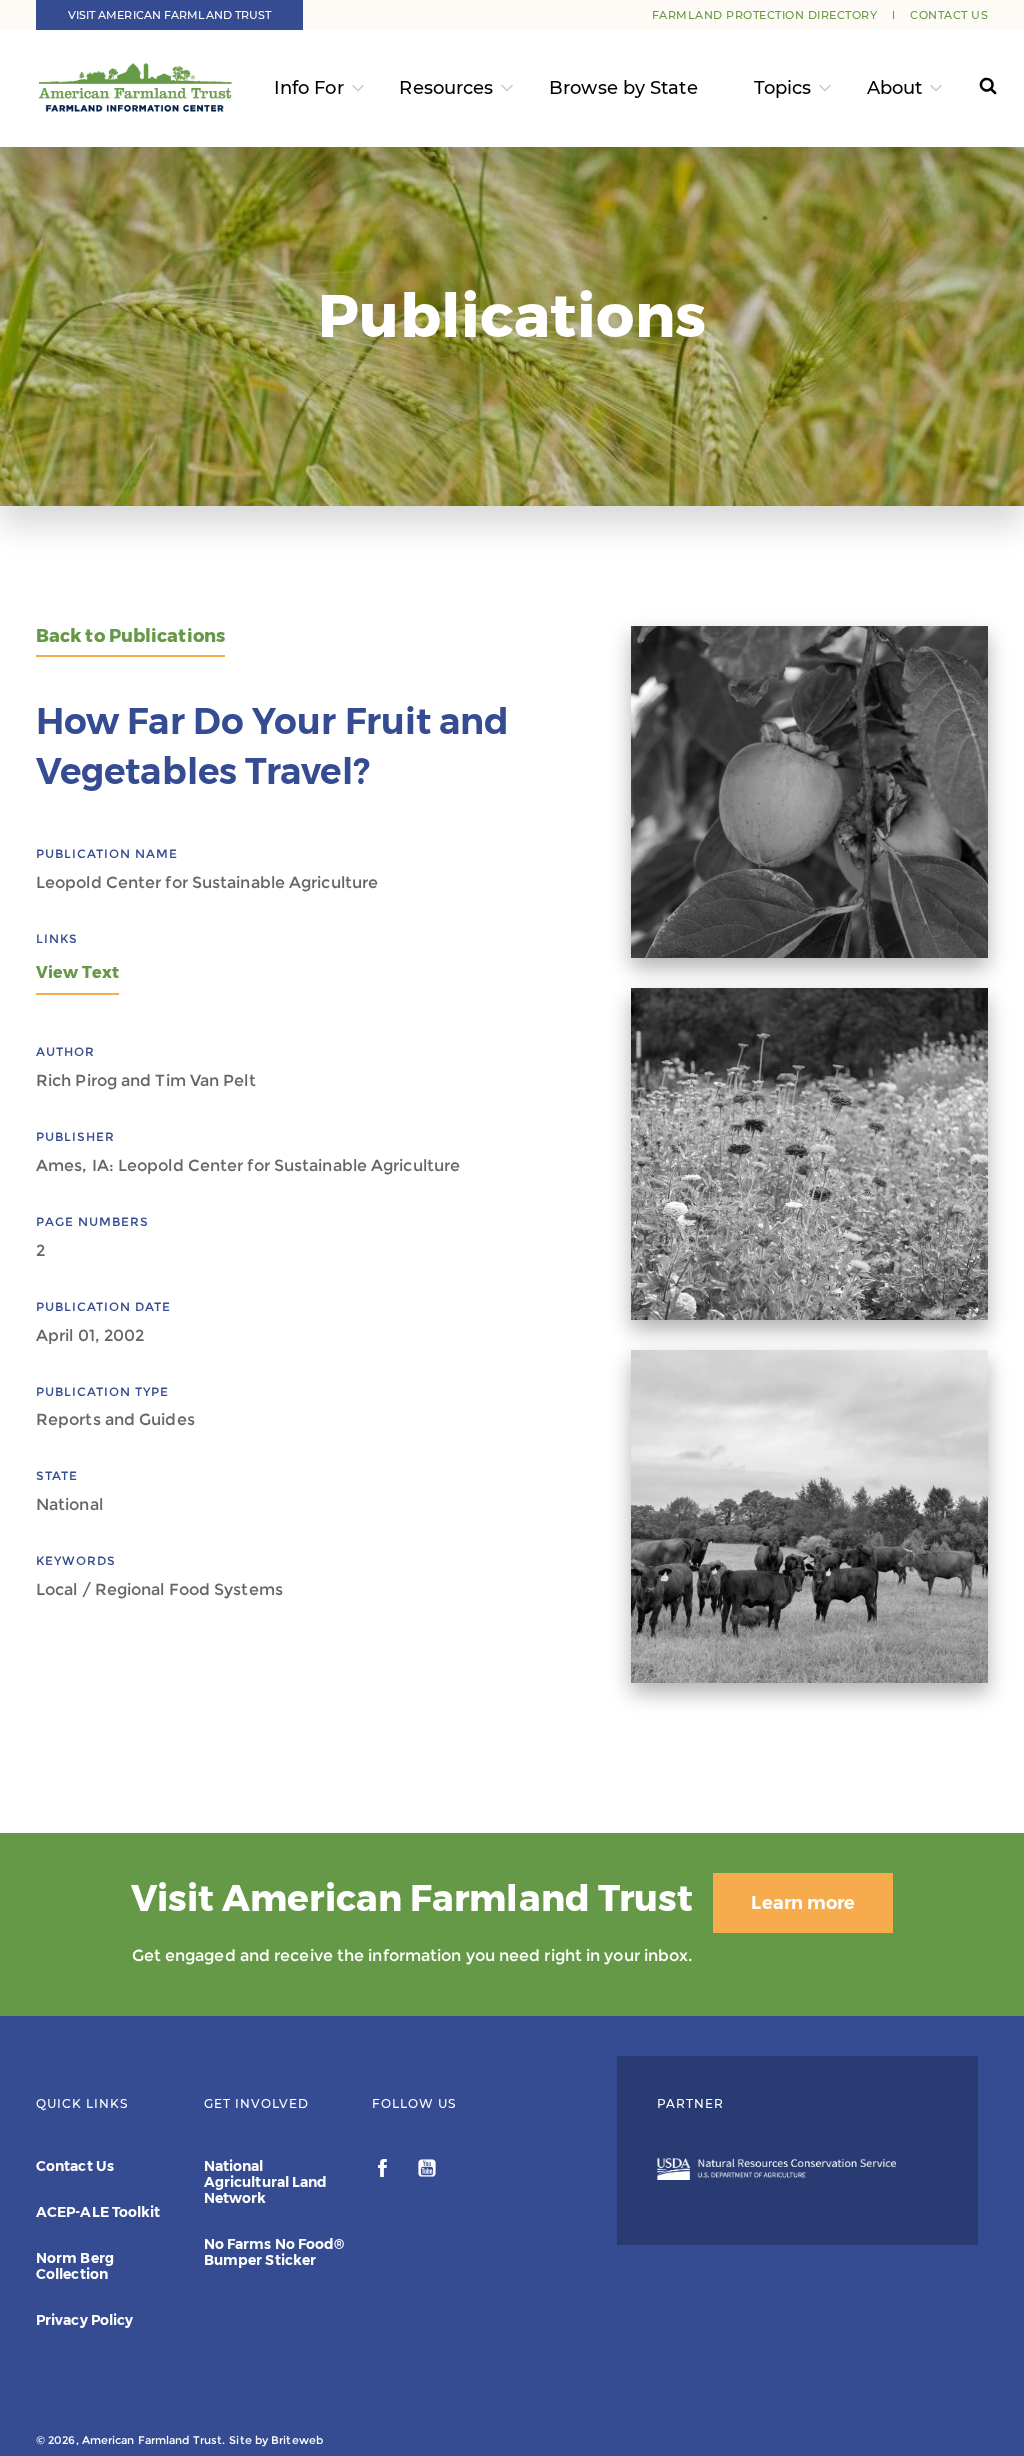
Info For (309, 88)
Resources (446, 88)
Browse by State (623, 88)
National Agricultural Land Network (266, 2182)
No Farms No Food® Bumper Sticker (274, 2252)
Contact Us (949, 15)
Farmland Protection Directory (765, 15)
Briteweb (297, 2440)
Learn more (803, 1903)
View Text (77, 972)
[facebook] (384, 2171)
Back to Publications (130, 636)
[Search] (974, 88)
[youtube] (427, 2171)
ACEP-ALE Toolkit (98, 2212)
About (895, 88)
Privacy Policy (84, 2320)
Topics (783, 88)
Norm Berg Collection (75, 2266)
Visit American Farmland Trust (170, 15)
